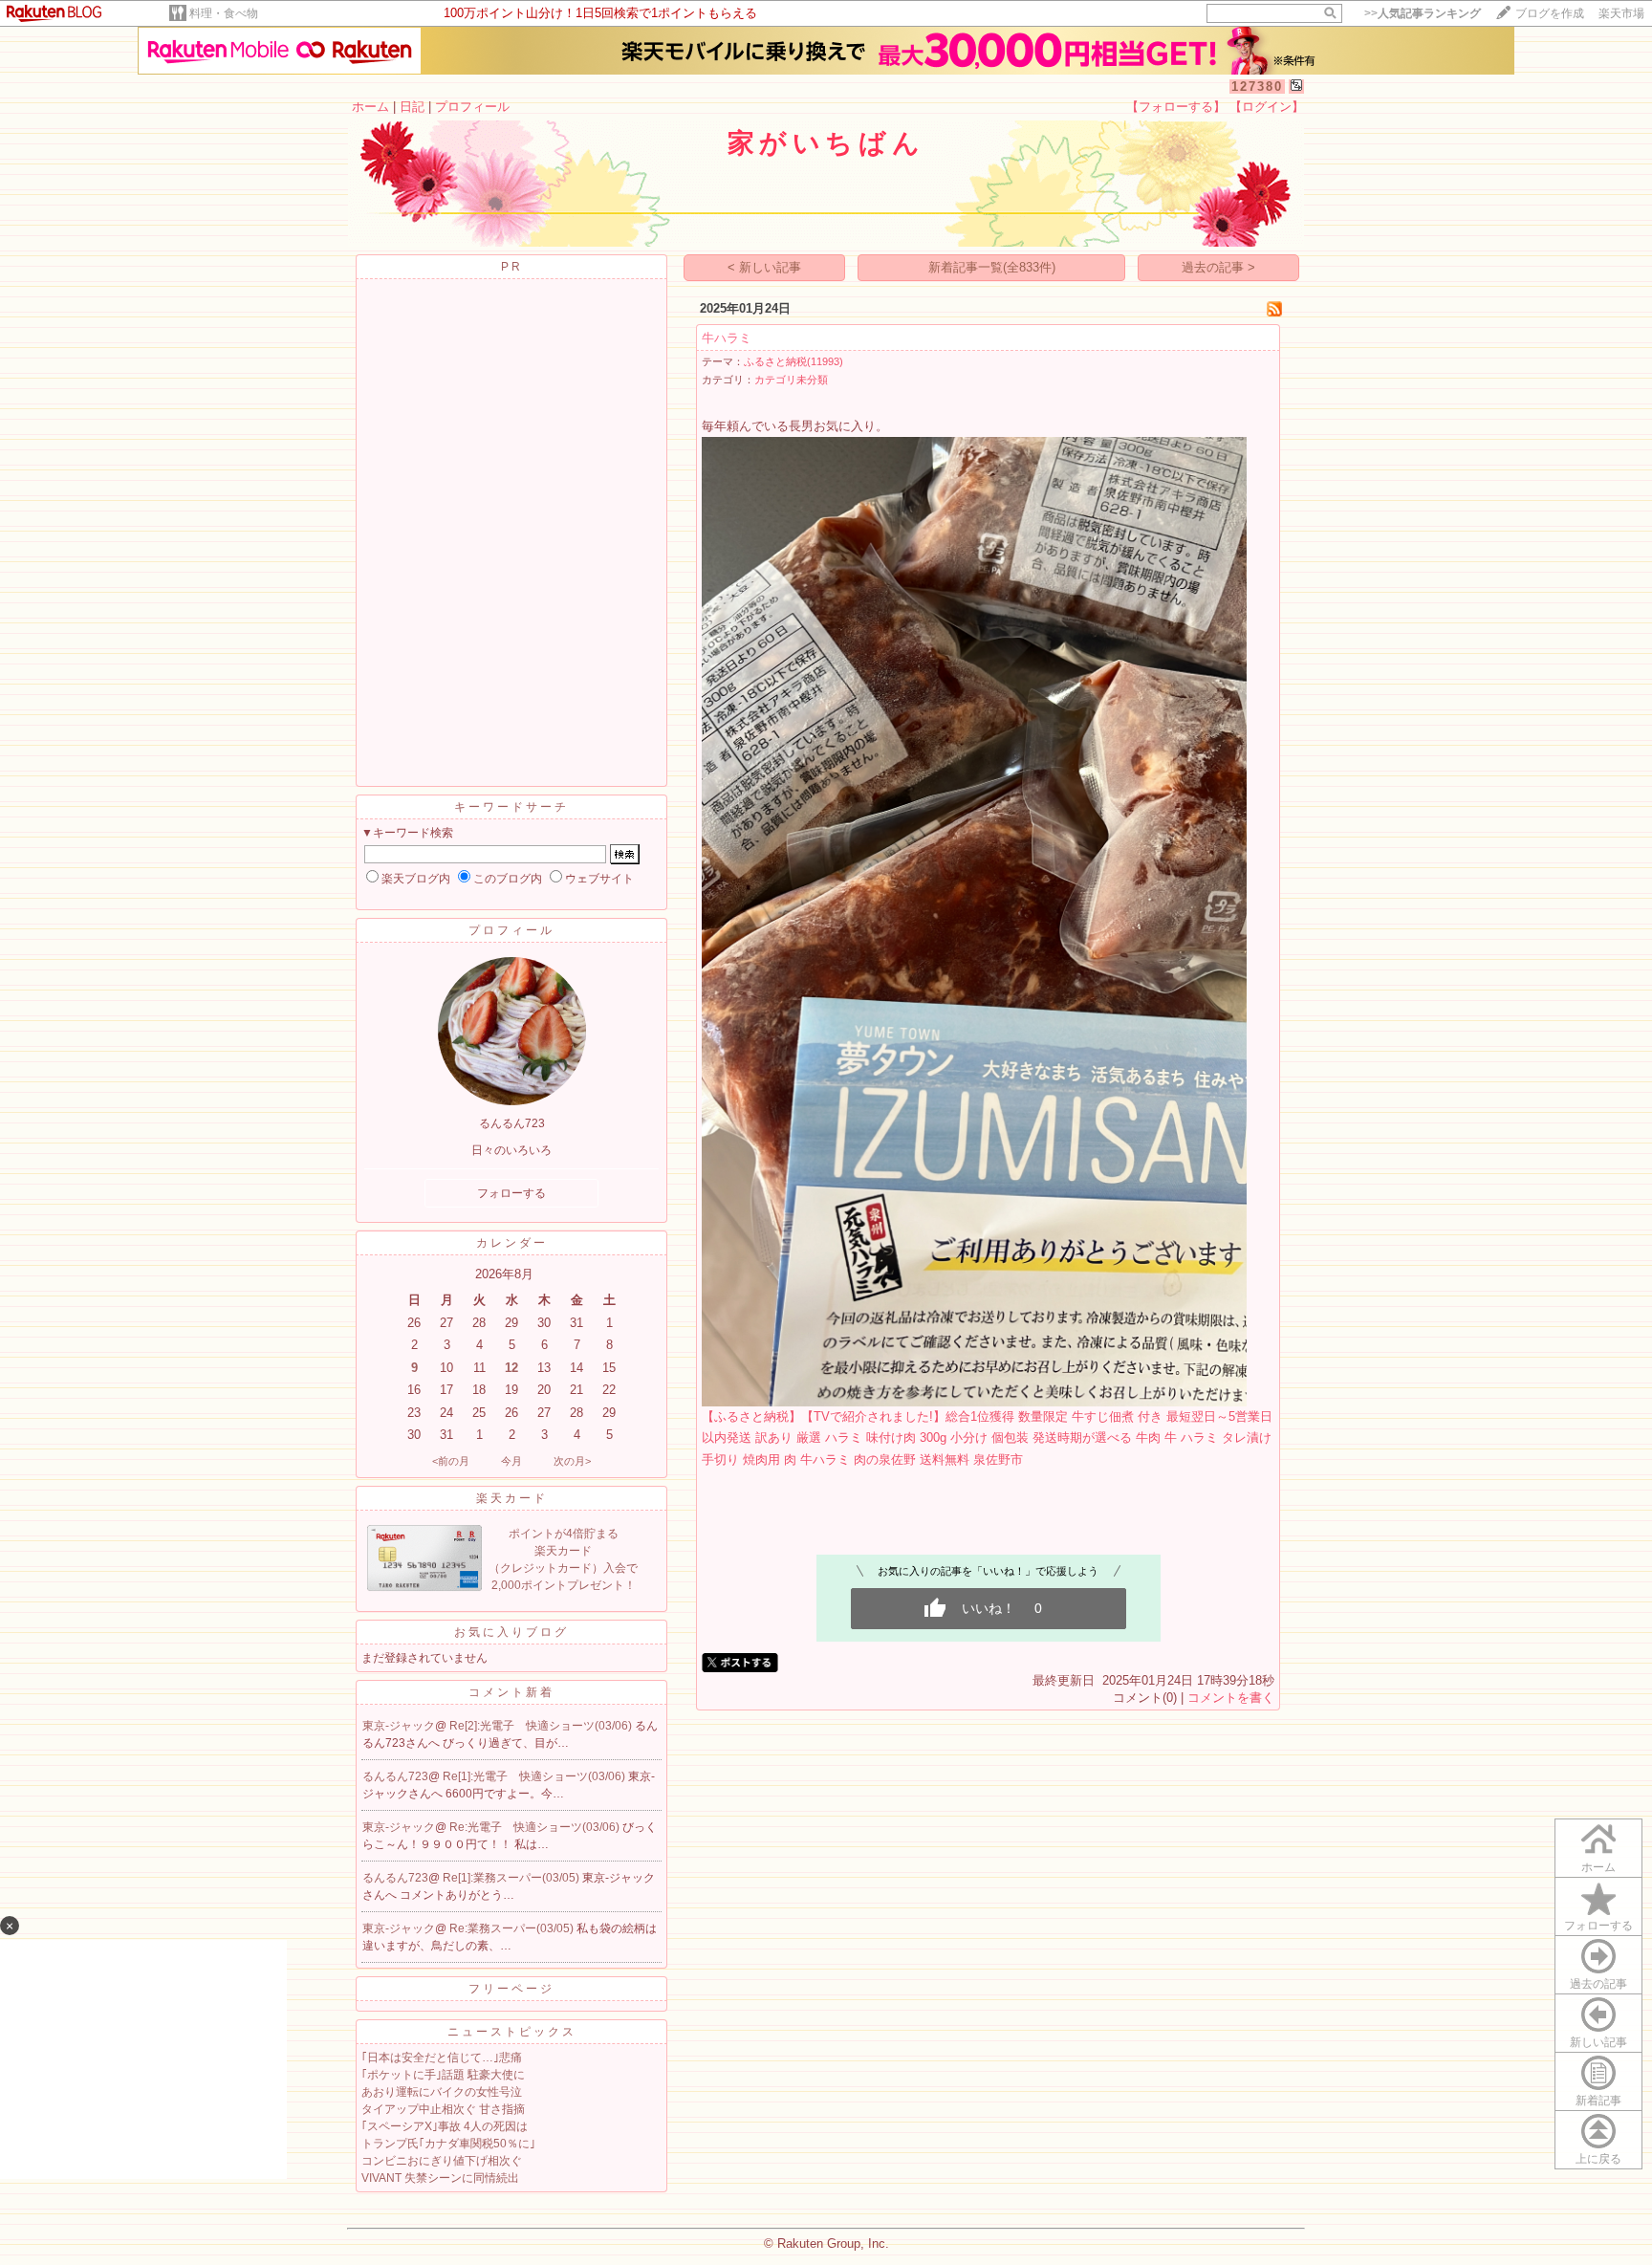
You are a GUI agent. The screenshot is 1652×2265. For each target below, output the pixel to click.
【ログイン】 (1267, 107)
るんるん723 (395, 1776)
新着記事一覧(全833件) (992, 267)
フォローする (1598, 1926)
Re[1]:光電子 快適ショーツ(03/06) (535, 1776)
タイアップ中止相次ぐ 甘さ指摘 (443, 2109)
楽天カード (512, 1498)
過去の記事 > (1218, 267)
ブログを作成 (1550, 13)
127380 (1257, 87)
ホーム (370, 107)
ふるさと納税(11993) (793, 361)
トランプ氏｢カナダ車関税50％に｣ (448, 2144)
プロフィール (472, 107)
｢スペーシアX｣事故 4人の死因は (445, 2126)
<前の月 (451, 1461)
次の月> (572, 1461)
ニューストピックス (512, 2032)
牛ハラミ (727, 338)
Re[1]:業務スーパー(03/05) (512, 1878)
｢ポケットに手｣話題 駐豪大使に (443, 2075)
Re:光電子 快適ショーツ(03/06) (536, 1827)
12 (511, 1368)
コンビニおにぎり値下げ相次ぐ (442, 2161)
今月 (511, 1461)
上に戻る (1598, 2159)
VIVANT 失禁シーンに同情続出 (440, 2178)
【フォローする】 (1176, 107)
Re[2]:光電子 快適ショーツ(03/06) (542, 1726)
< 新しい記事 (764, 267)
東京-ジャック (399, 1726)
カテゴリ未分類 (791, 380)
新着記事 (1598, 2101)
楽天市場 (1621, 13)
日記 (412, 107)
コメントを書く (1231, 1698)
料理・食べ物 (224, 13)
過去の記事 (1598, 1984)
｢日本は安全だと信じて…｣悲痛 (442, 2058)
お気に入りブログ (511, 1632)
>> (1423, 13)
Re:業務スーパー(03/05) (513, 1928)
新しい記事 (1598, 2042)
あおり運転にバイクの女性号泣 (442, 2092)
